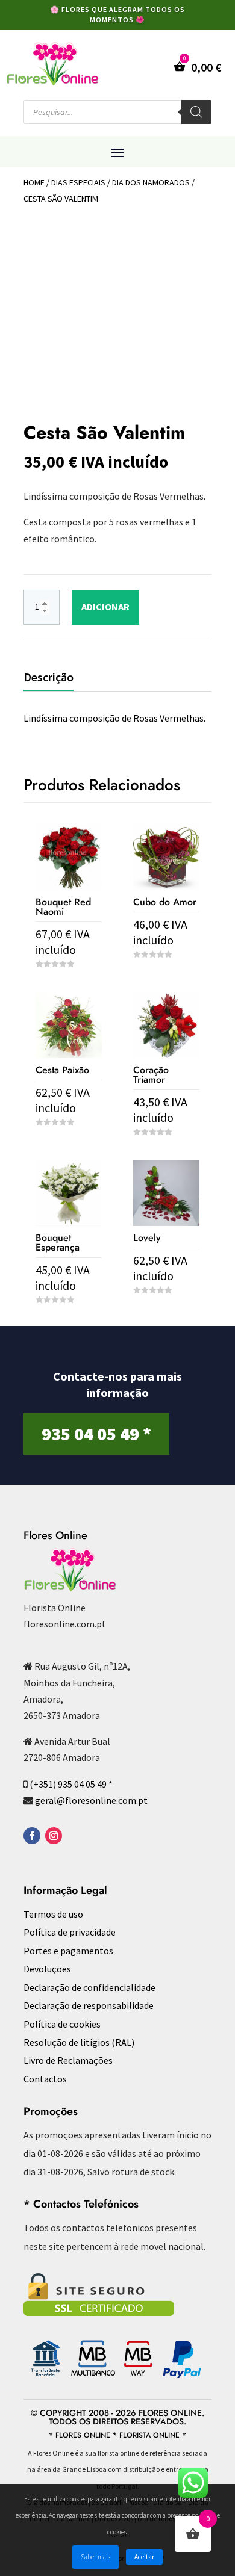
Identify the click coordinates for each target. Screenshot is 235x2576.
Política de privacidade (70, 1932)
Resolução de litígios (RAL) (79, 2042)
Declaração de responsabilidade (89, 2005)
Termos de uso (53, 1914)
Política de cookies (62, 2024)
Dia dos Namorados (151, 182)
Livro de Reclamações (68, 2060)
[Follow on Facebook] (32, 1836)
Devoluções (47, 1969)
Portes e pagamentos (68, 1951)
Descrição (49, 677)
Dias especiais (78, 182)
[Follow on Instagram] (54, 1836)
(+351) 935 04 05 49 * (71, 1784)
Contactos (45, 2079)
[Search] (196, 112)
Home (34, 182)
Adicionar (105, 607)
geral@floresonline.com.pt (91, 1800)
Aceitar (144, 2557)
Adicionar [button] (166, 977)
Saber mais (96, 2557)
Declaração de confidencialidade (89, 1987)
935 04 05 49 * (96, 1434)
